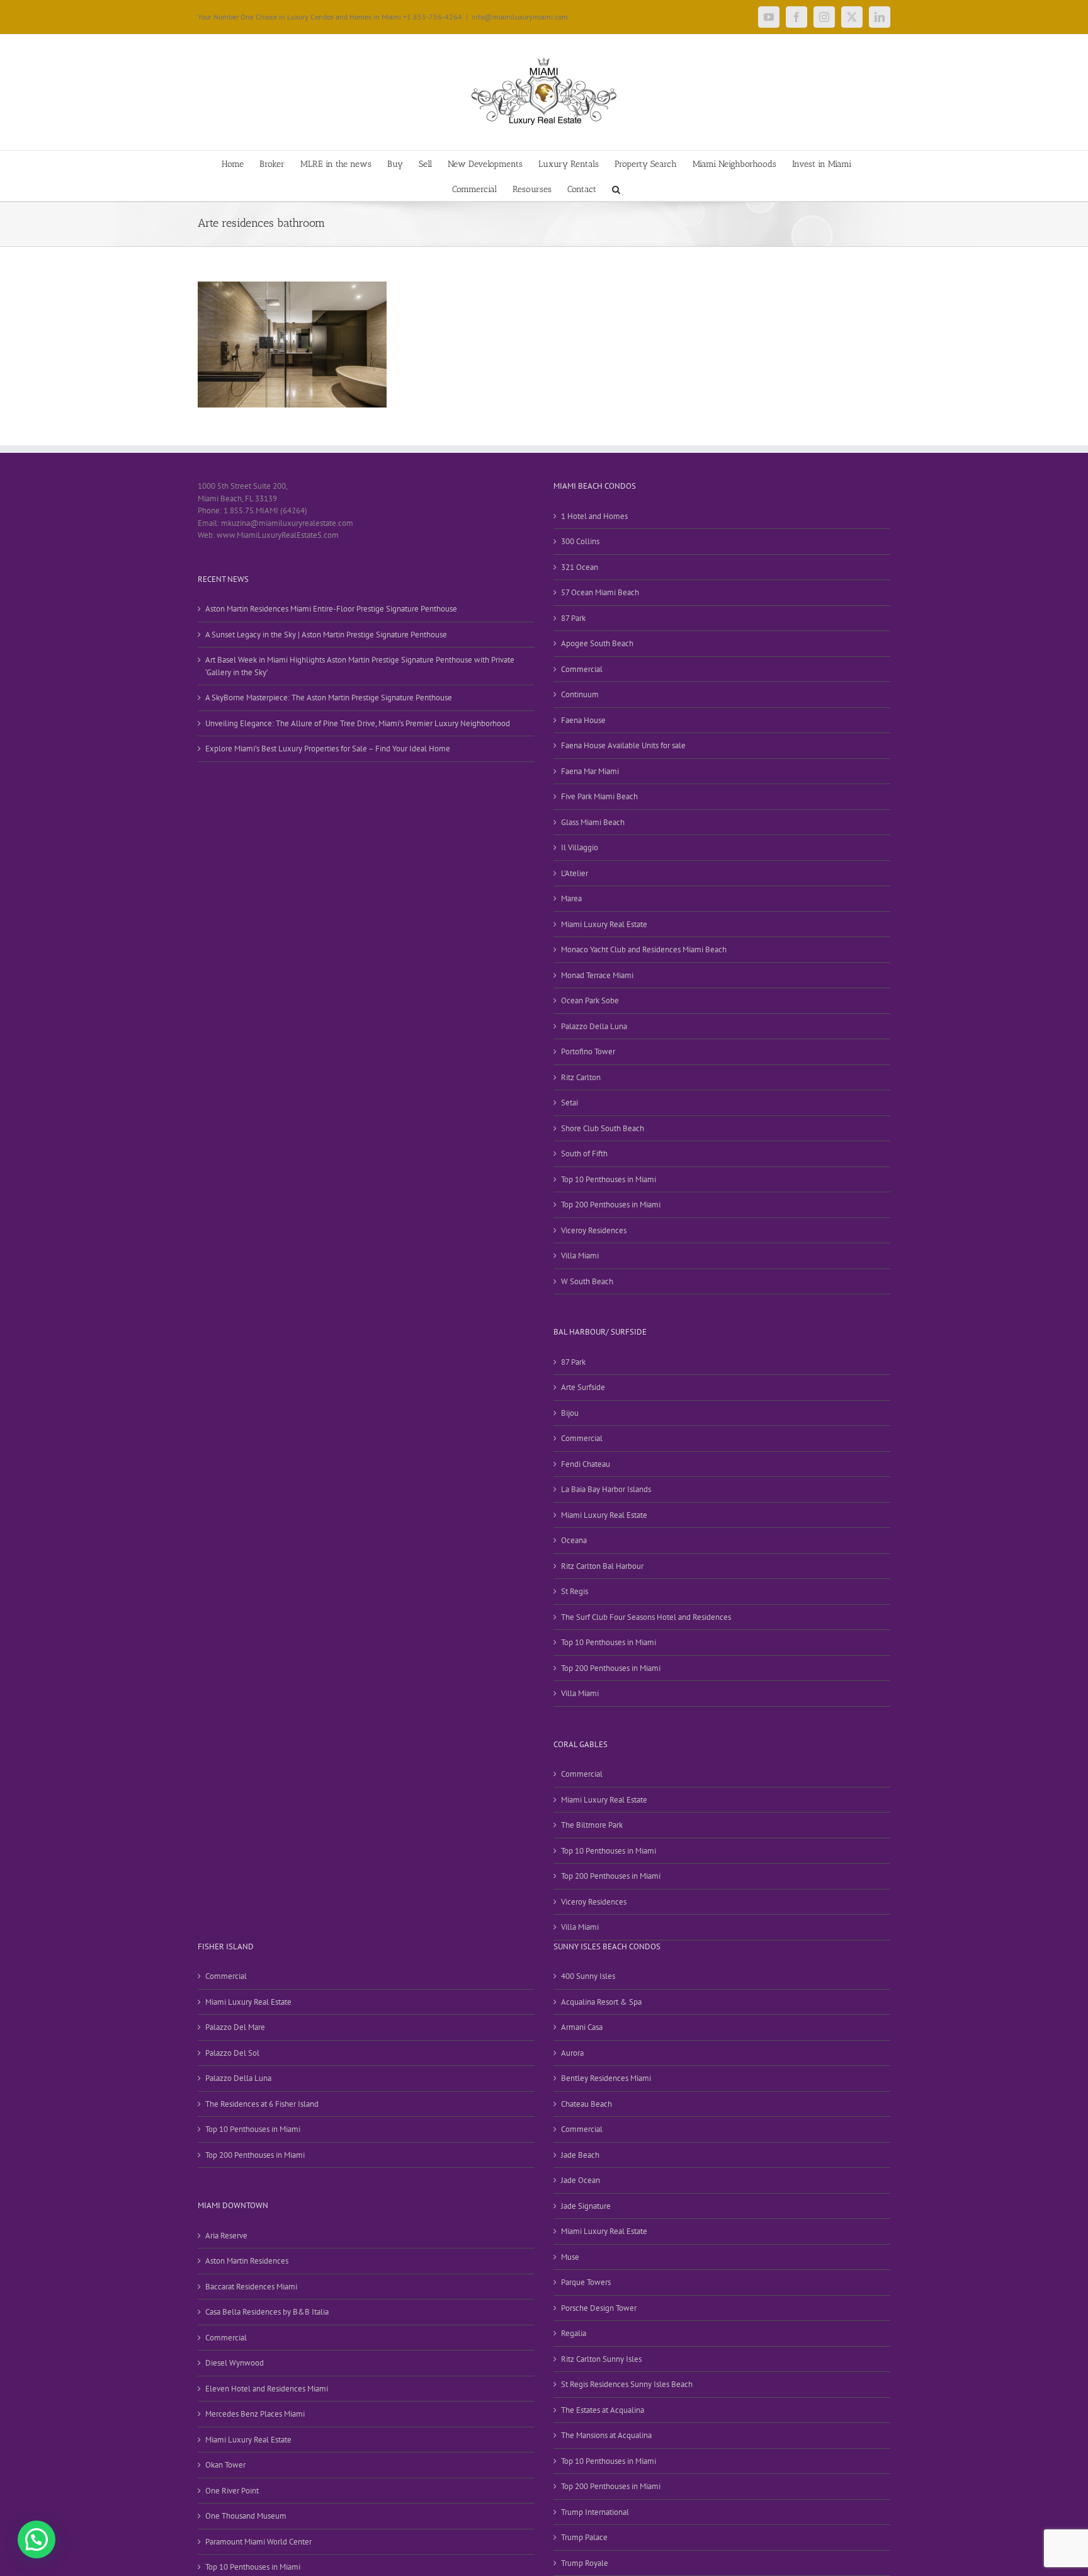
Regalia (574, 2333)
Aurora (572, 2053)
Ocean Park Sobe (590, 1000)
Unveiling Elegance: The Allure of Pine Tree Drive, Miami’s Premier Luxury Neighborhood (358, 723)
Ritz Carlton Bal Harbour (602, 1566)
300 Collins (580, 541)
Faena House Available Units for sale (623, 745)
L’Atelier (575, 873)
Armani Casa (582, 2027)
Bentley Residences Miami (606, 2078)
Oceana (574, 1540)
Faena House (583, 720)
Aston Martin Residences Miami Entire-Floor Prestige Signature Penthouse (331, 609)
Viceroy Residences (594, 1230)
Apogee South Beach (597, 643)
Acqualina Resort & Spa (601, 2002)
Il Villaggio (580, 847)
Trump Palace (584, 2537)
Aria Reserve (226, 2236)
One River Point (232, 2491)
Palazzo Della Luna (594, 1026)
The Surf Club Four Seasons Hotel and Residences (646, 1617)
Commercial (582, 669)
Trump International (595, 2512)
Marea (571, 898)
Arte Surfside (583, 1387)
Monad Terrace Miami (597, 975)
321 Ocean (580, 567)
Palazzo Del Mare (235, 2027)
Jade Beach (580, 2155)
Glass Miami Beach (593, 822)
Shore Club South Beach (603, 1128)
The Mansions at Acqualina (606, 2435)
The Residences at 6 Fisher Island (262, 2104)
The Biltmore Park (592, 1825)
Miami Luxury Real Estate (604, 924)
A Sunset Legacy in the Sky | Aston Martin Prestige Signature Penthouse (326, 635)
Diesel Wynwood (235, 2363)
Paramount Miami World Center (258, 2542)
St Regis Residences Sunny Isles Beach (627, 2384)
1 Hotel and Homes (594, 516)
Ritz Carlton (581, 1077)
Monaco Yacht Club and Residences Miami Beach (644, 949)
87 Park (573, 618)
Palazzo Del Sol (232, 2053)
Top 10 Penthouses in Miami (609, 1179)
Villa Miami (580, 1256)
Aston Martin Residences (247, 2261)
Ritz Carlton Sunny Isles (601, 2359)
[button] (616, 188)
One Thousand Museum (246, 2516)
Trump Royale (585, 2563)
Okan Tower (225, 2465)
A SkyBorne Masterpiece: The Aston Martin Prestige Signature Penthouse (329, 698)
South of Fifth (584, 1154)
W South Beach (587, 1281)
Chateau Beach (586, 2104)
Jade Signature (586, 2206)
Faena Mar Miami (590, 771)
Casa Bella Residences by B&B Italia (267, 2312)
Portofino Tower (588, 1051)
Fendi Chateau (586, 1464)
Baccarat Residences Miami (251, 2287)
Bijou (570, 1413)
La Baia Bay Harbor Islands (606, 1489)
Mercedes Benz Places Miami (255, 2414)
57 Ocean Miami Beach (600, 592)
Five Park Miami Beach (599, 796)
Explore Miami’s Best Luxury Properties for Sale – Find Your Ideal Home (328, 749)
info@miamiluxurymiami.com (520, 17)
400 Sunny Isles (588, 1976)
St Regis (575, 1591)
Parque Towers (586, 2282)
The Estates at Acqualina (603, 2410)
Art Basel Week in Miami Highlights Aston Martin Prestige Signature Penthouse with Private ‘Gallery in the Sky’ (360, 666)
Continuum (580, 694)
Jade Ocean (581, 2180)
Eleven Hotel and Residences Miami (267, 2389)
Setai (569, 1103)
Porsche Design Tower (599, 2308)
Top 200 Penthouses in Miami (611, 1205)
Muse (570, 2257)
